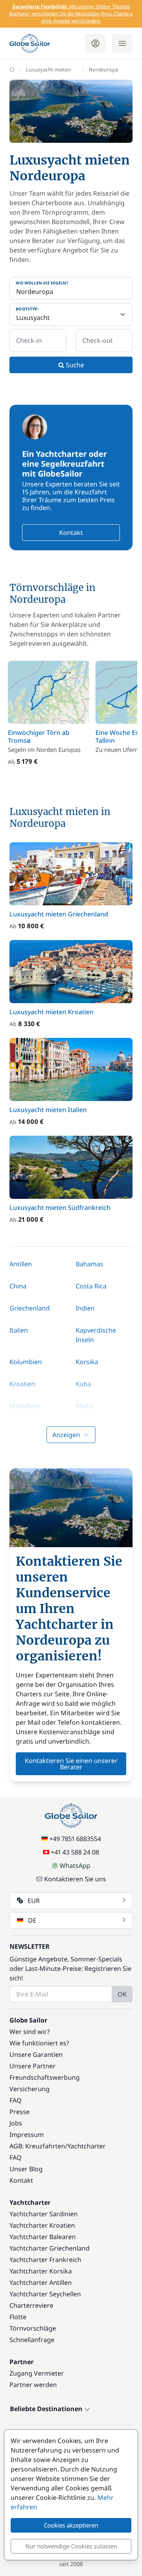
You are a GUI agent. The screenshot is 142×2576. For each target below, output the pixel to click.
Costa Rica (91, 1286)
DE (32, 1920)
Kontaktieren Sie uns (75, 1879)
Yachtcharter (87, 2146)
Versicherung (30, 2089)
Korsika (87, 1362)
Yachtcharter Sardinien (44, 2214)
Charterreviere (31, 2305)
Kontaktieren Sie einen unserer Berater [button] (71, 1764)
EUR (34, 1901)
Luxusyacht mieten (49, 69)
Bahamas (90, 1264)
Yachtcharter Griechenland (50, 2248)
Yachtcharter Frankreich (45, 2260)
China (18, 1286)
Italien (19, 1330)
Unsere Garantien (36, 2054)
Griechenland (30, 1308)
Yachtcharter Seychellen (45, 2294)
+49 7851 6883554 (75, 1839)
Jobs (16, 2123)
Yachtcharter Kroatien (42, 2225)
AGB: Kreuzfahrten (37, 2146)
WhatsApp (75, 1866)
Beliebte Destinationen (47, 2409)
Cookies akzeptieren (71, 2525)
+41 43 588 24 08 (75, 1852)
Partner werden (33, 2385)
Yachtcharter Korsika (41, 2271)
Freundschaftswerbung (45, 2077)
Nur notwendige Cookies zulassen (71, 2546)
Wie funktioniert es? (39, 2043)
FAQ (16, 2100)
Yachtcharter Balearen (43, 2237)
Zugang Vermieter (37, 2373)
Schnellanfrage (32, 2340)
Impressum (27, 2135)
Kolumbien (26, 1362)
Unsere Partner (33, 2066)
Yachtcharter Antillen (41, 2283)
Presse (20, 2112)
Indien (85, 1308)
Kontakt (71, 533)
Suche (74, 365)
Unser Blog (26, 2169)
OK (122, 1994)
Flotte (18, 2317)
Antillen (21, 1264)
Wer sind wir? (30, 2032)
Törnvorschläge (33, 2328)
